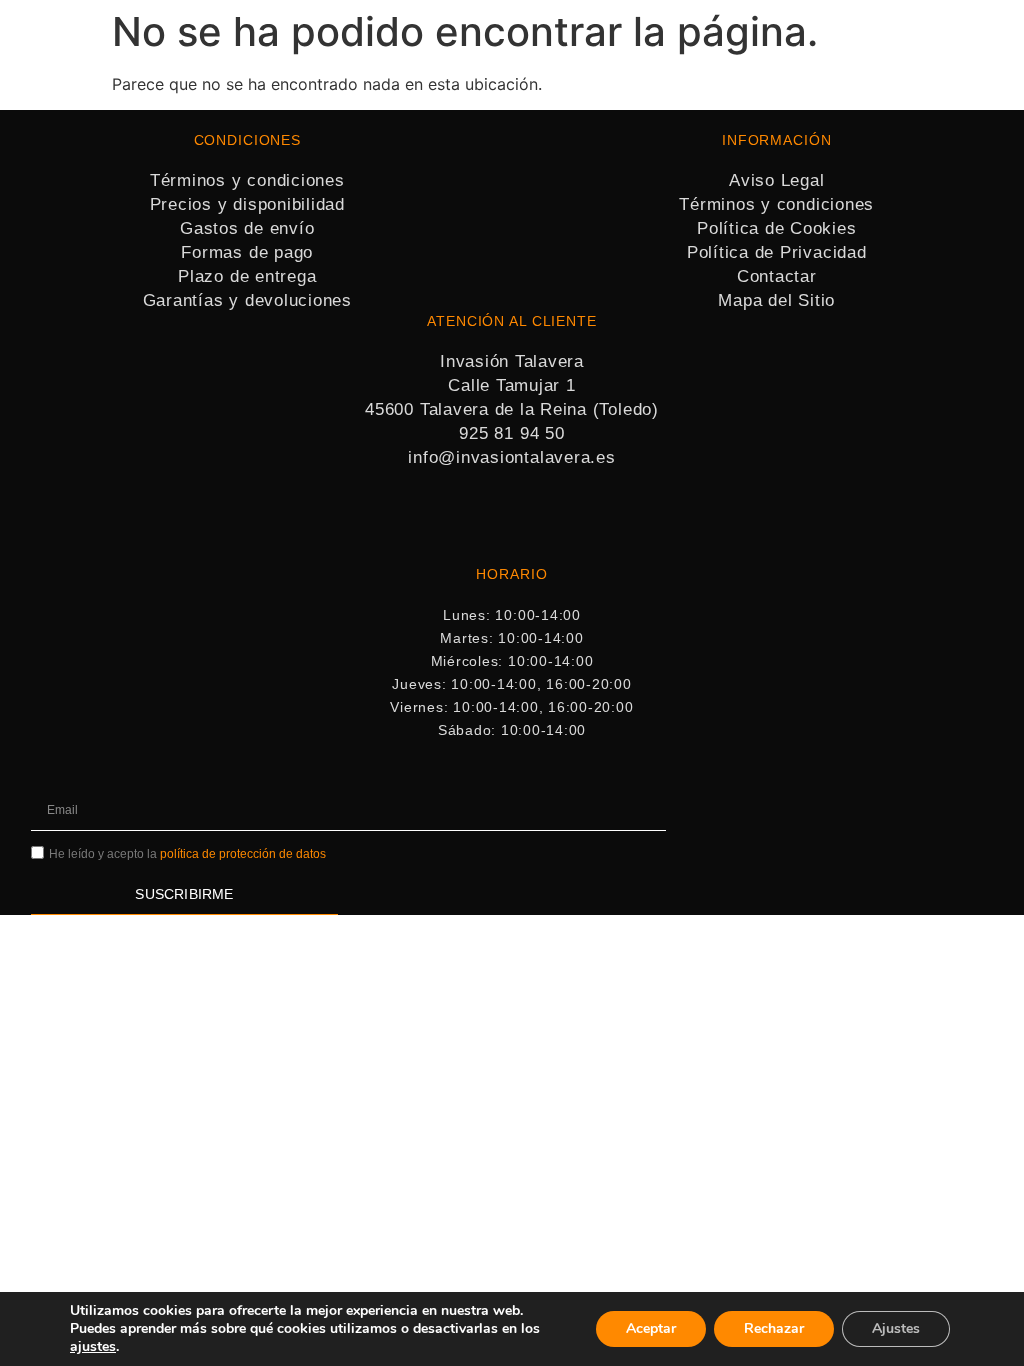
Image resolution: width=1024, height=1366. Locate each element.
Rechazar (774, 1328)
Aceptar (651, 1328)
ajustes (93, 1347)
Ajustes (896, 1328)
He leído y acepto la (187, 854)
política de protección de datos (243, 854)
